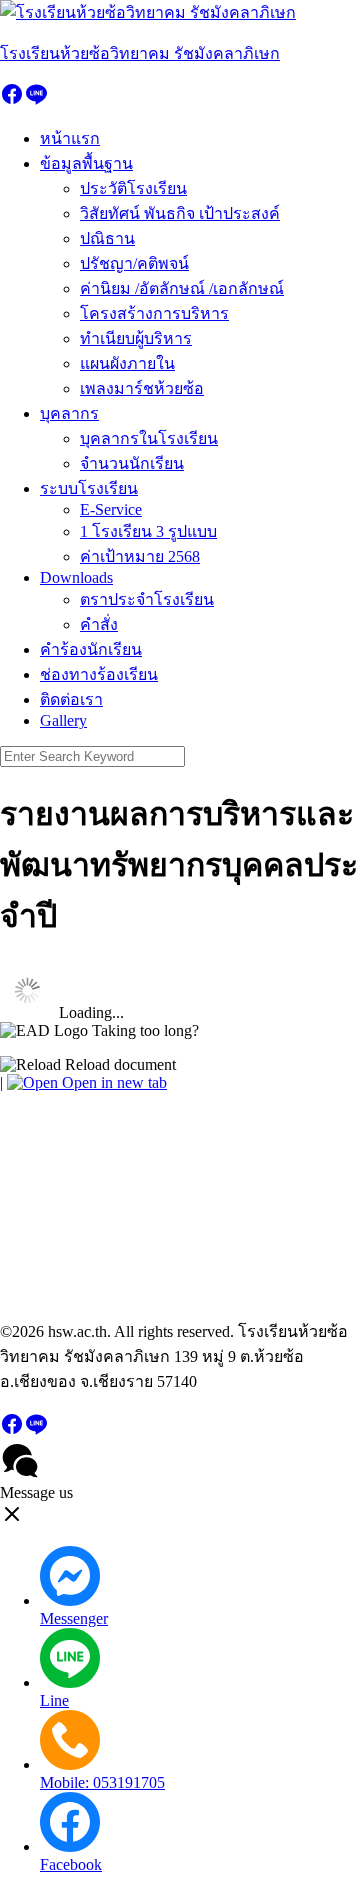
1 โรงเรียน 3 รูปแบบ (148, 531)
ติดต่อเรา (71, 699)
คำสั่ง (99, 624)
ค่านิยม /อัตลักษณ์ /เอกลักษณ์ (182, 288)
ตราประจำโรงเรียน (147, 599)
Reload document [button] (118, 1064)
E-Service (111, 509)
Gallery (63, 720)
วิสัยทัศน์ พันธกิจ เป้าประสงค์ (180, 213)
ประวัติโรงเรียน (133, 188)
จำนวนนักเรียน (132, 463)
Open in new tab (112, 1082)
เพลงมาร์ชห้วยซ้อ (142, 388)
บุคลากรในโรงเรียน (149, 438)
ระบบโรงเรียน (89, 488)
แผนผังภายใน (127, 363)
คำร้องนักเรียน (91, 649)
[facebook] (12, 100)
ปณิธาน (107, 238)
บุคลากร (69, 413)
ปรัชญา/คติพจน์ (134, 263)
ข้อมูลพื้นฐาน (86, 163)
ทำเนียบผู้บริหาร (136, 338)
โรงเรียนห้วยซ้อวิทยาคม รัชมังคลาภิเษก (140, 53)
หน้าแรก (70, 138)
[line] (36, 100)
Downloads (76, 577)
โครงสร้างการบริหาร (154, 313)
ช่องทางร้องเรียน (99, 674)
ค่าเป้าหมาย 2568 (140, 556)
